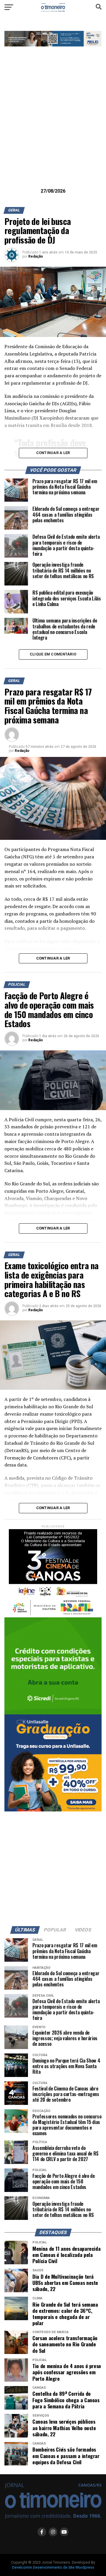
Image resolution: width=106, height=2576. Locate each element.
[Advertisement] (53, 126)
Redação (36, 256)
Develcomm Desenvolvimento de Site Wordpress (53, 2567)
